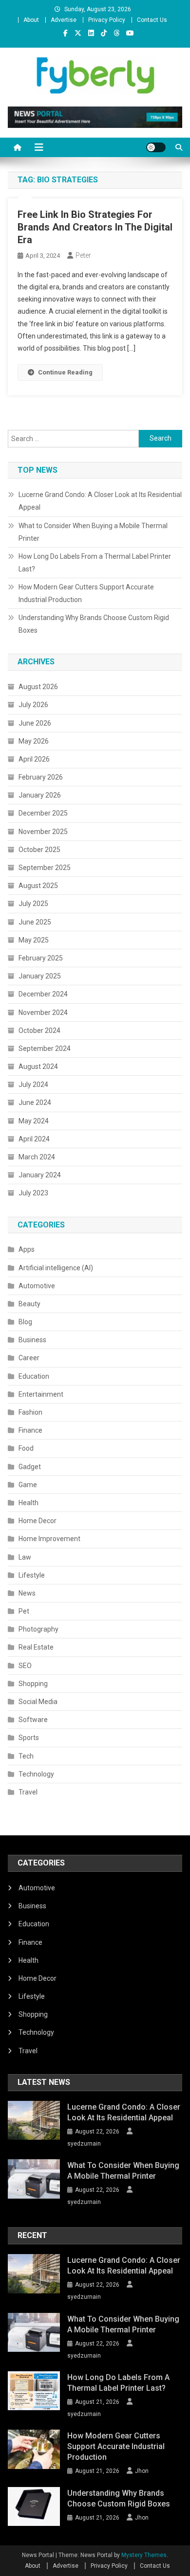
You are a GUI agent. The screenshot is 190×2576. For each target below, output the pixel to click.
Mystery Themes (144, 2555)
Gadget (30, 1467)
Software (33, 1720)
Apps (27, 1249)
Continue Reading (65, 372)
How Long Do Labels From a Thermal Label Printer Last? (95, 563)
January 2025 (40, 976)
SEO (25, 1666)
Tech (26, 1756)
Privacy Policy (107, 20)
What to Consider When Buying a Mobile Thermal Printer (93, 532)
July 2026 (33, 705)
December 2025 (43, 813)
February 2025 (41, 958)
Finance (30, 1430)
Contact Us (152, 20)
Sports (29, 1738)
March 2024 (37, 1157)
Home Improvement (49, 1539)
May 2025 (34, 940)
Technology (36, 1774)
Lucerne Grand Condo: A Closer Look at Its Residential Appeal (100, 501)
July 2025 (33, 904)
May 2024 (34, 1121)
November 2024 (43, 1013)
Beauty (29, 1304)
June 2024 (35, 1102)
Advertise (64, 20)
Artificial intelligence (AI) (56, 1268)
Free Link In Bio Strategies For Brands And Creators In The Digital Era (95, 227)
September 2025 (45, 868)
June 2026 (35, 723)
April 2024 (34, 1139)
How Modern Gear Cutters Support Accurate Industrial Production (86, 593)
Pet (24, 1611)
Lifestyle (32, 1575)
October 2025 (39, 850)
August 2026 (38, 687)
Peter (83, 255)
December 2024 (43, 994)
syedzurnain (84, 2144)
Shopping (33, 1684)
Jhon (142, 2471)
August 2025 (38, 886)
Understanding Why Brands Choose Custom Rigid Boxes (94, 624)
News (27, 1593)
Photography (38, 1629)
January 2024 (40, 1175)
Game (28, 1485)
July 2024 (33, 1084)
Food (26, 1448)
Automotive (37, 1286)
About (31, 20)
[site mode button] (156, 147)
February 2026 (41, 777)
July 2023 (33, 1193)
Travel (28, 1792)
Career (29, 1358)
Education (34, 1376)
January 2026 (40, 795)
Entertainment (41, 1394)
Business (32, 1340)
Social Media (38, 1702)
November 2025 (43, 832)
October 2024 (39, 1030)
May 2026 (34, 741)
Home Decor (38, 1521)
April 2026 (34, 759)
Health (28, 1503)
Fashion (30, 1412)
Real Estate (36, 1647)
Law (25, 1557)
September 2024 (45, 1048)
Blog (25, 1322)
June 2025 (35, 922)
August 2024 (38, 1066)
